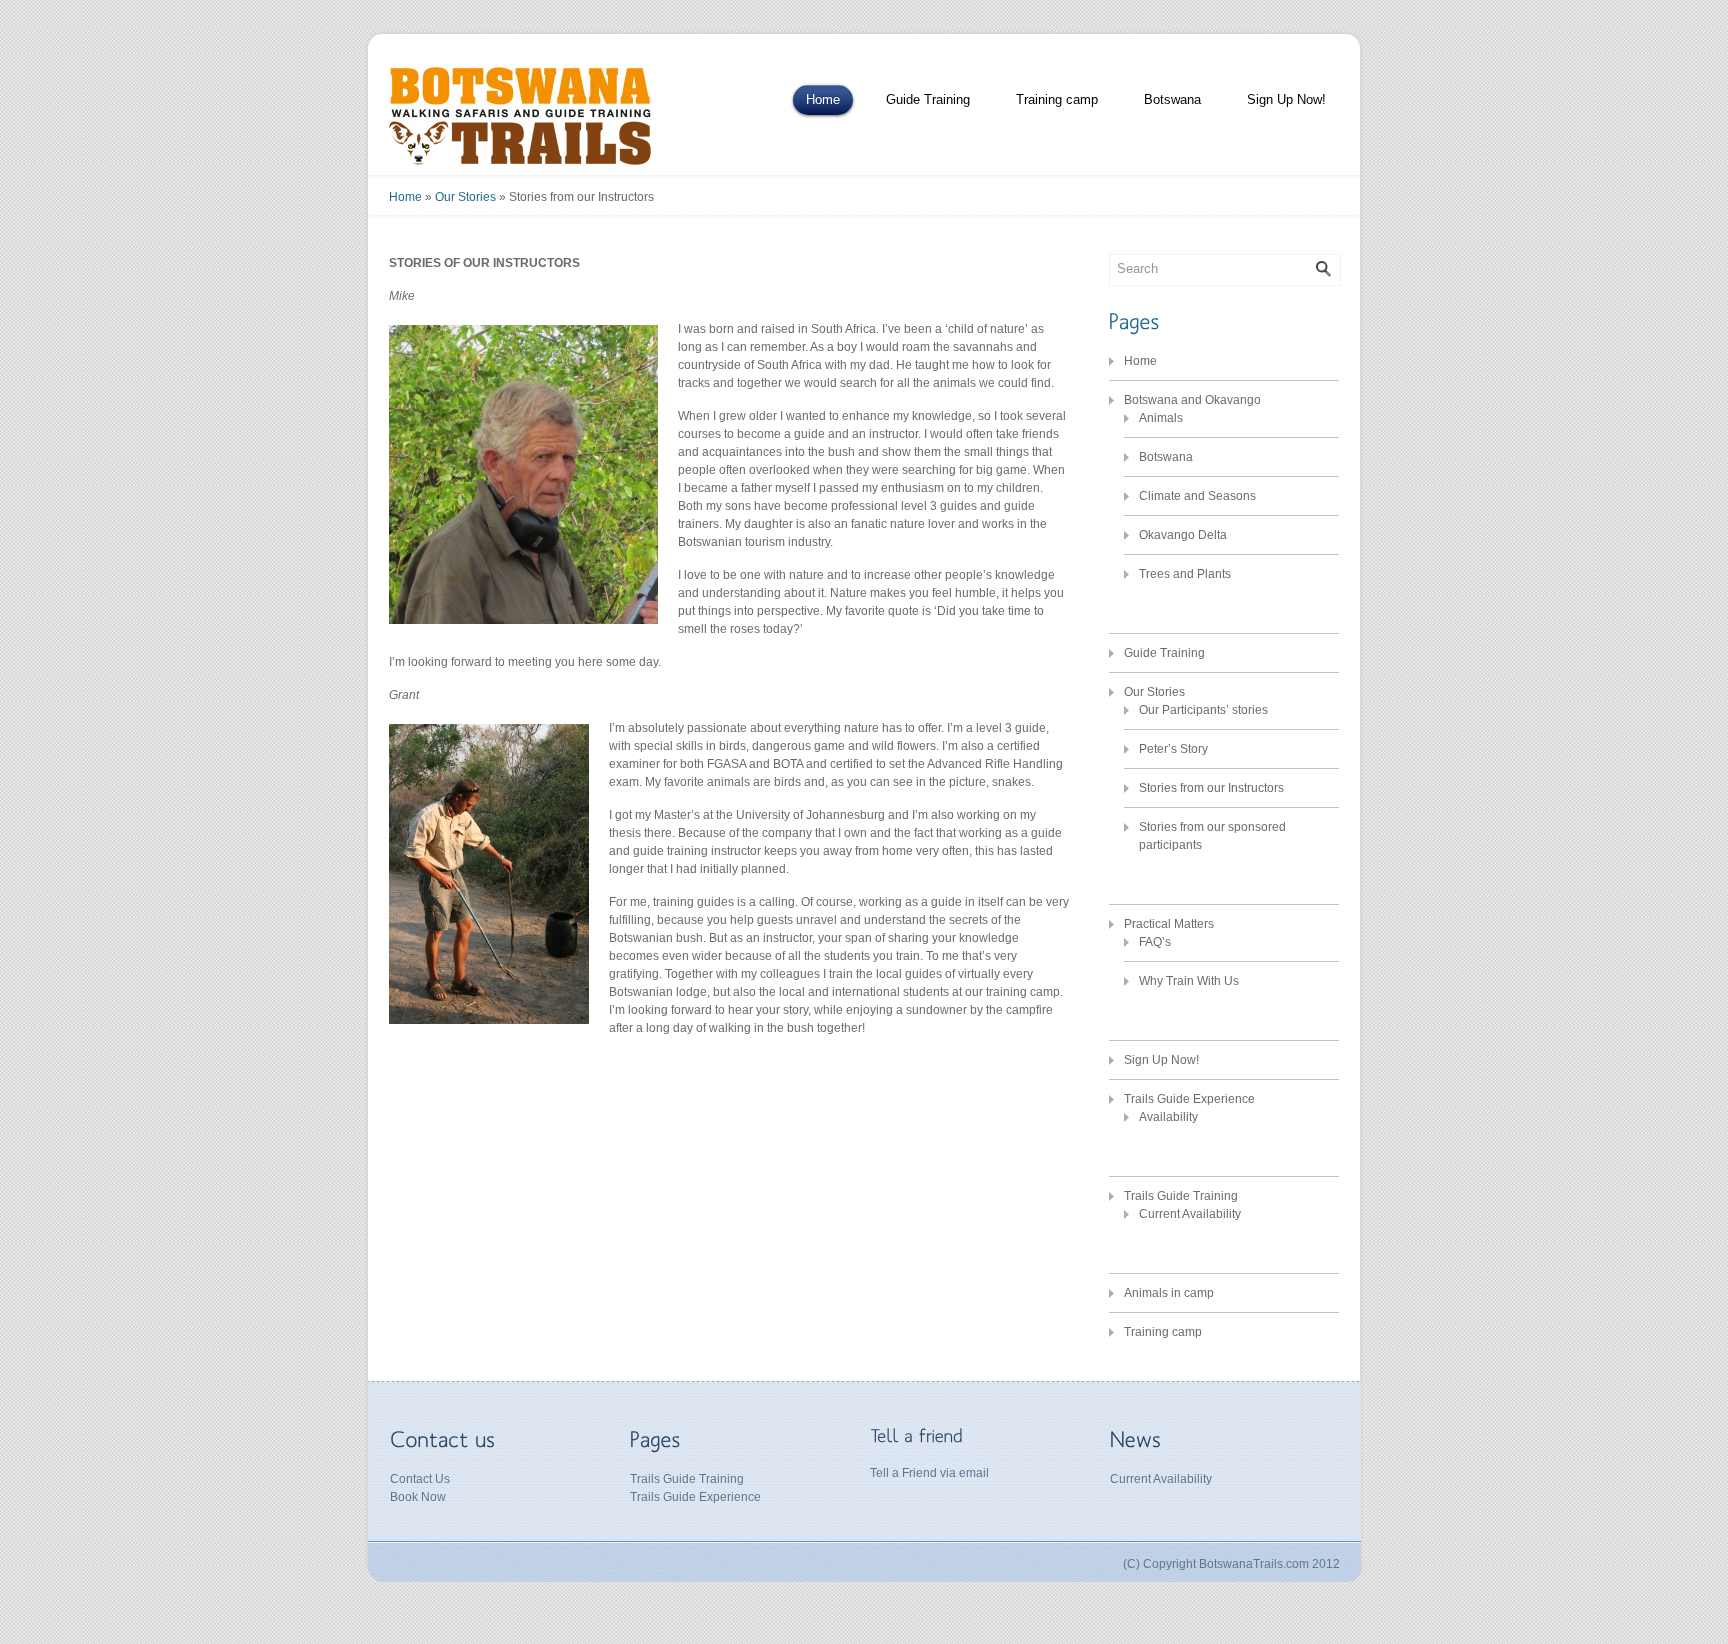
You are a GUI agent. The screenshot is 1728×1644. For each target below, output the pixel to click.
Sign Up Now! (1286, 99)
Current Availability (1190, 1214)
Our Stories (465, 197)
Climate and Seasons (1197, 496)
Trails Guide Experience (1189, 1099)
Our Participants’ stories (1203, 710)
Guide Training (928, 99)
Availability (1168, 1117)
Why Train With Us (1189, 981)
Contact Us (420, 1479)
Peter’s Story (1173, 749)
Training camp (1057, 99)
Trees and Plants (1185, 574)
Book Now (418, 1497)
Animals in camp (1169, 1293)
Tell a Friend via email (929, 1473)
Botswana (1172, 99)
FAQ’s (1155, 942)
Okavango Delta (1183, 535)
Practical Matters (1169, 924)
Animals (1161, 418)
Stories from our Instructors (1211, 788)
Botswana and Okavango (1192, 400)
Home (823, 99)
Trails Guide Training (1181, 1196)
